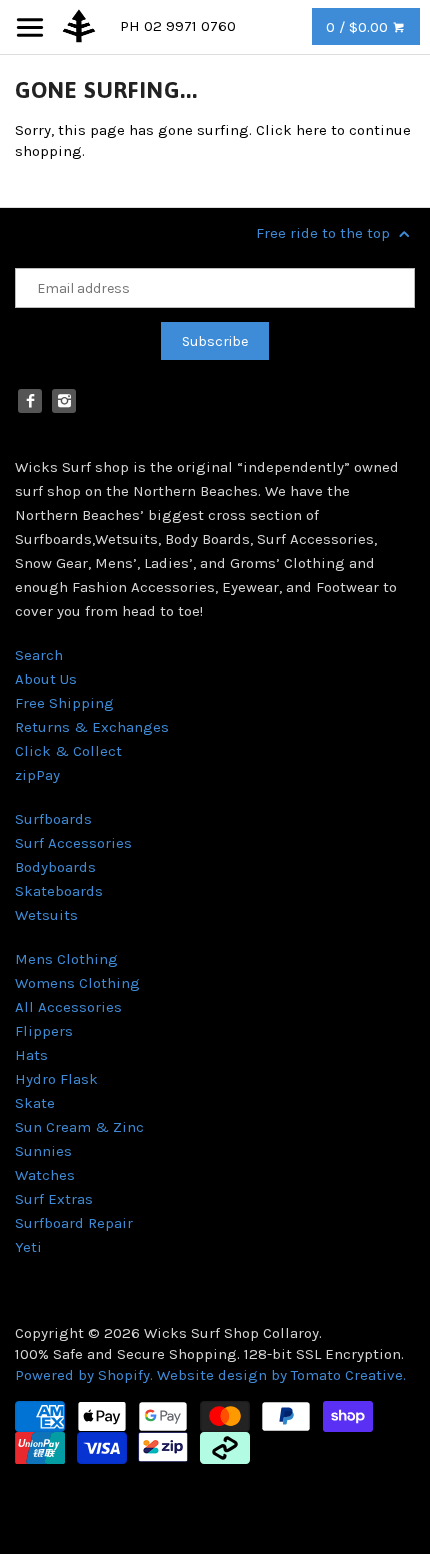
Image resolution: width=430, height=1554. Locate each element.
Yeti (28, 1247)
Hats (31, 1055)
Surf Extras (54, 1199)
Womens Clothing (77, 983)
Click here (291, 130)
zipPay (37, 775)
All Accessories (68, 1007)
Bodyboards (55, 867)
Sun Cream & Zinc (79, 1127)
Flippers (44, 1031)
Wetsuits (46, 915)
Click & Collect (68, 751)
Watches (45, 1175)
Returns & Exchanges (92, 727)
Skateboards (59, 891)
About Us (46, 679)
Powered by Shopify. (86, 1375)
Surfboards (53, 819)
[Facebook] (30, 401)
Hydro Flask (56, 1079)
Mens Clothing (66, 959)
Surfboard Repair (74, 1223)
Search (39, 655)
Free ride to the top (325, 233)
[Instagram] (64, 401)
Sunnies (43, 1151)
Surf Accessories (73, 843)
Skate (35, 1103)
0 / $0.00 (359, 27)
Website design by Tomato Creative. (281, 1375)
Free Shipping (64, 703)
